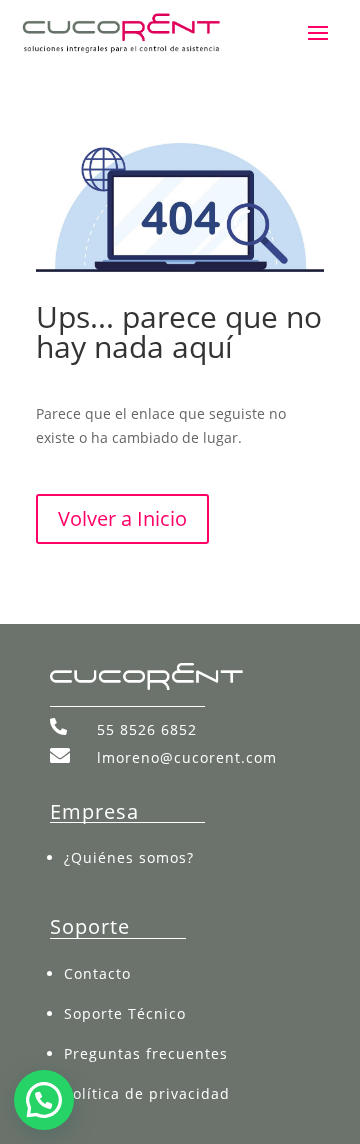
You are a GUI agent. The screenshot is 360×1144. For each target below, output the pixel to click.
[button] (44, 1100)
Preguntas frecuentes (146, 1053)
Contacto (97, 973)
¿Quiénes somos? (129, 857)
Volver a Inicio (122, 518)
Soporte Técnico (125, 1013)
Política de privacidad (147, 1093)
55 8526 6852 (147, 729)
